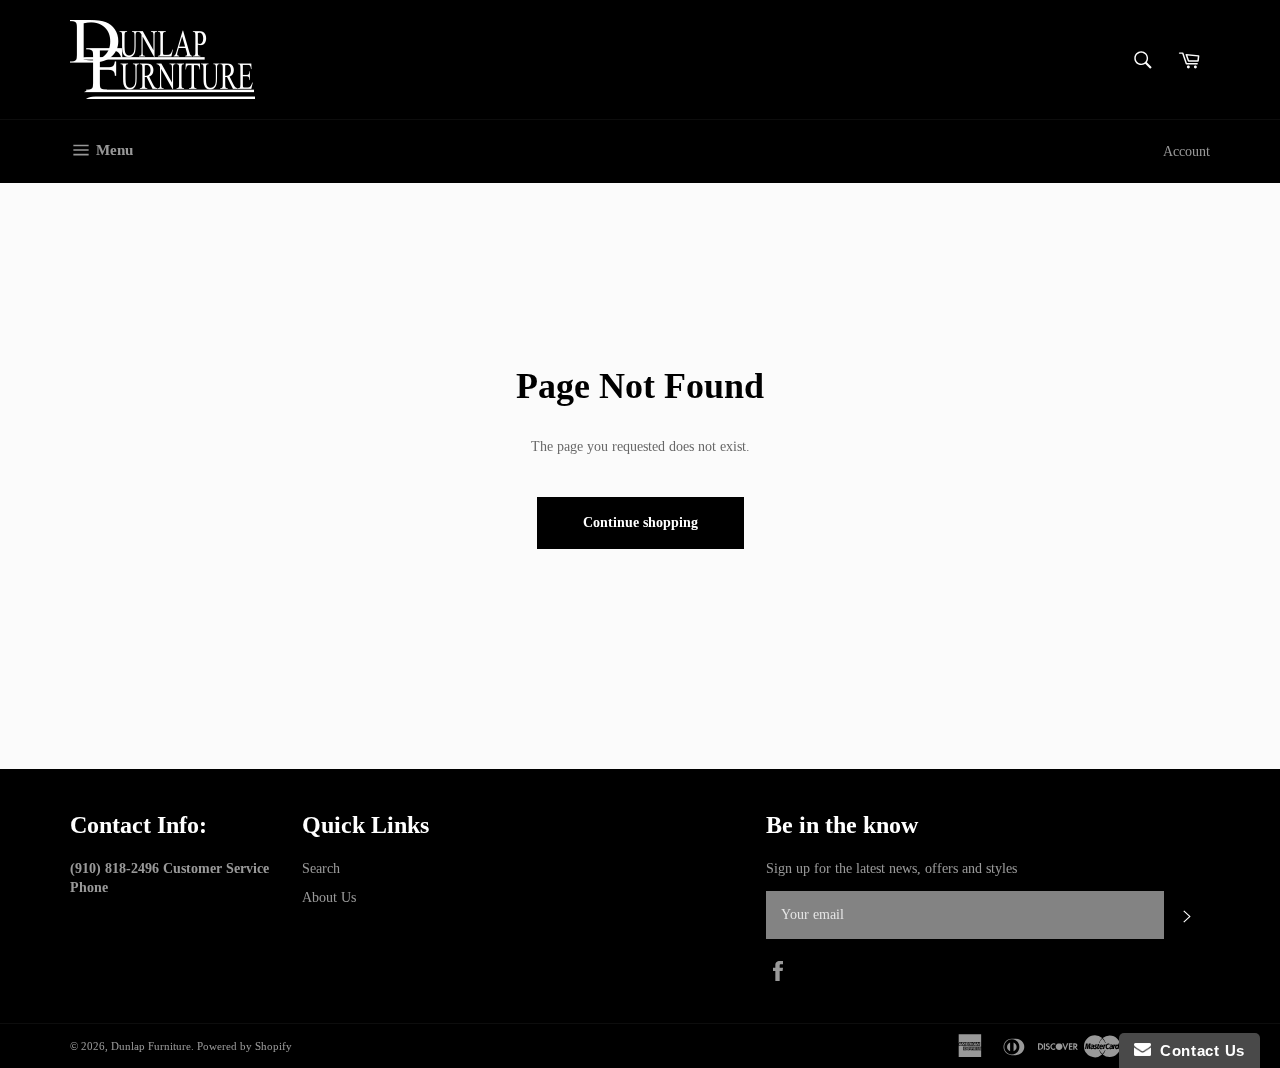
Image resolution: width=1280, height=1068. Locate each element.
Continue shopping (640, 522)
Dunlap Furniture (151, 1046)
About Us (329, 897)
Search (321, 868)
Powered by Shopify (244, 1046)
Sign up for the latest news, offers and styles (891, 868)
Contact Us (1198, 1050)
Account (1186, 151)
